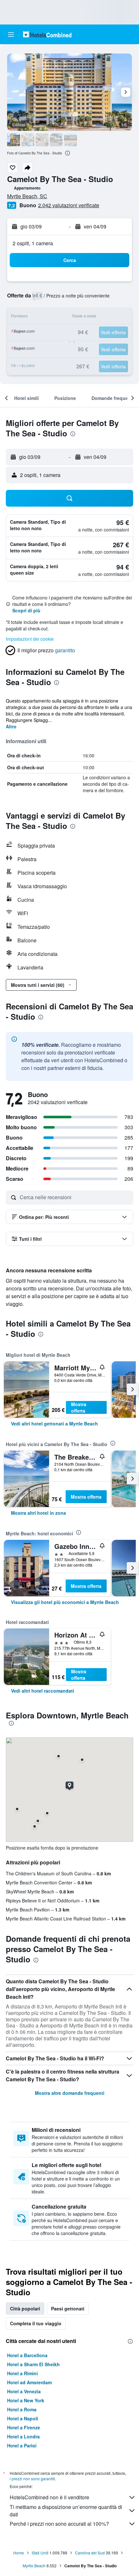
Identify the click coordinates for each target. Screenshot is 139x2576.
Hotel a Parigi (22, 2445)
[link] (54, 1424)
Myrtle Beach (34, 2566)
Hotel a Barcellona (27, 2355)
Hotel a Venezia (24, 2391)
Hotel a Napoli (23, 2418)
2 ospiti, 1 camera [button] (33, 243)
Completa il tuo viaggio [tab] (36, 2323)
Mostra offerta (79, 1407)
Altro (11, 726)
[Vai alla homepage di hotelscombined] (47, 34)
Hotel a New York (26, 2400)
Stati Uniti (40, 2553)
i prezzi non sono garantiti (32, 2479)
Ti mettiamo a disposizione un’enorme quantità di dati (66, 2511)
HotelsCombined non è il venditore (49, 2497)
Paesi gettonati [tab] (68, 2309)
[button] (11, 34)
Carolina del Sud (90, 2553)
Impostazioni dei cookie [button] (30, 639)
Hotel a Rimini (22, 2373)
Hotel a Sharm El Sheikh (33, 2364)
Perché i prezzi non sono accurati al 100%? (59, 2524)
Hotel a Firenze (24, 2427)
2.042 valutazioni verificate (69, 205)
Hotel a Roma (22, 2409)
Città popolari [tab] (25, 2309)
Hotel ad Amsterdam (29, 2382)
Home (19, 2553)
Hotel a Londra (23, 2436)
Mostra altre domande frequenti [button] (70, 2093)
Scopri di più (26, 610)
